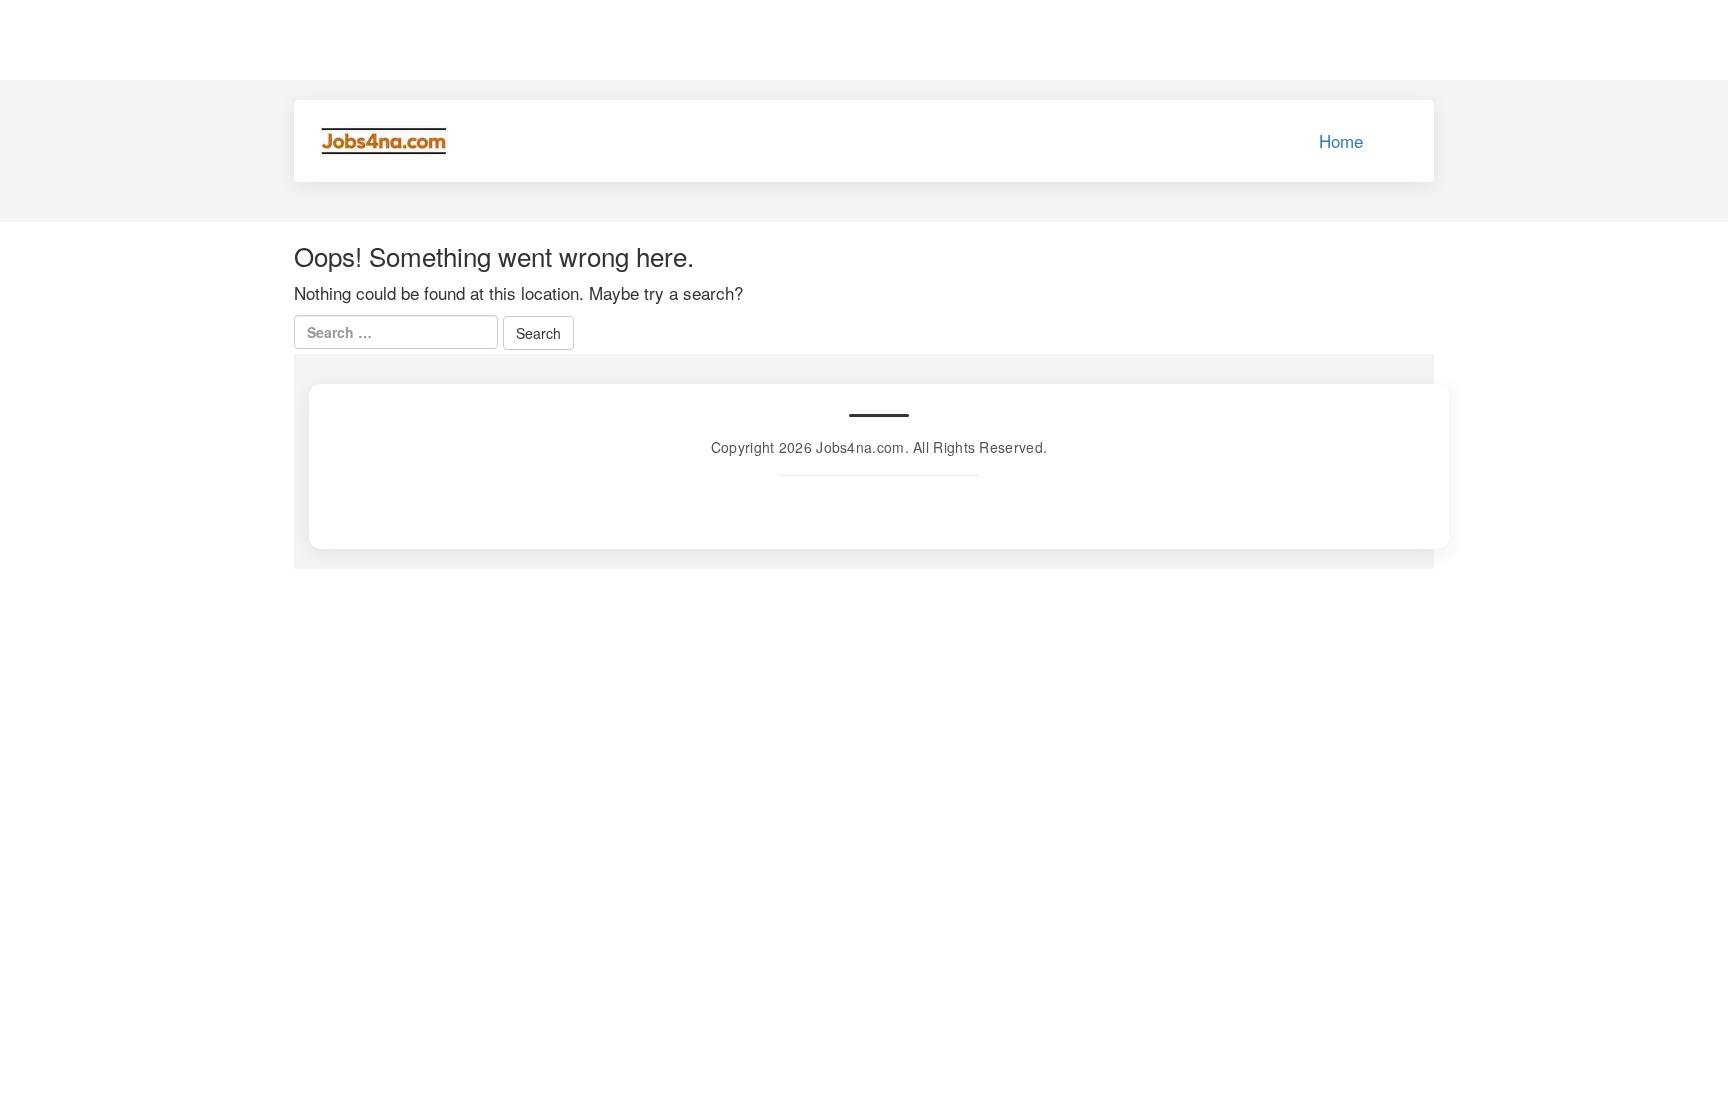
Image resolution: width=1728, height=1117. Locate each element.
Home (1341, 140)
